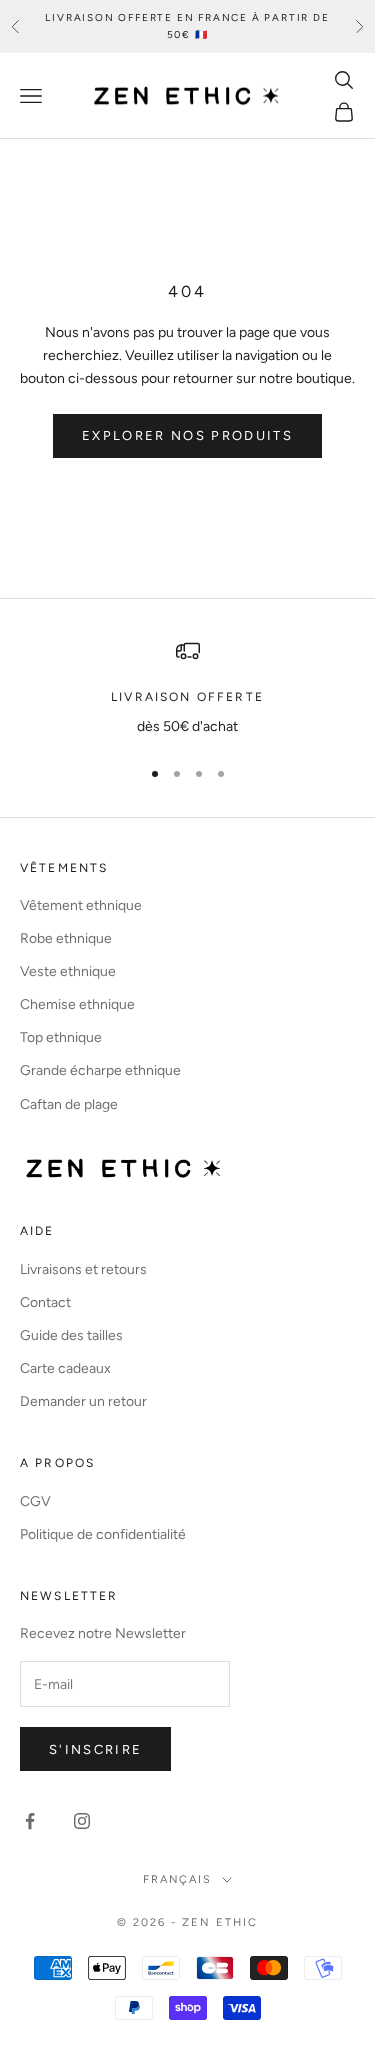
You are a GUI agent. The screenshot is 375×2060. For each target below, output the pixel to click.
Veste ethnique (68, 971)
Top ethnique (61, 1037)
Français (178, 1879)
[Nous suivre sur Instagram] (82, 1821)
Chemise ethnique (77, 1004)
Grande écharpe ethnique (100, 1070)
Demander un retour (83, 1401)
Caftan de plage (69, 1104)
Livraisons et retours (83, 1269)
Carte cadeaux (65, 1368)
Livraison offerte (187, 697)
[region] (187, 688)
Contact (45, 1302)
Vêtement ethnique (81, 905)
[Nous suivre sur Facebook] (30, 1821)
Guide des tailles (71, 1335)
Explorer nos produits (187, 435)
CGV (35, 1501)
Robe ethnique (66, 938)
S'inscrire (95, 1749)
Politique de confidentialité (103, 1534)
